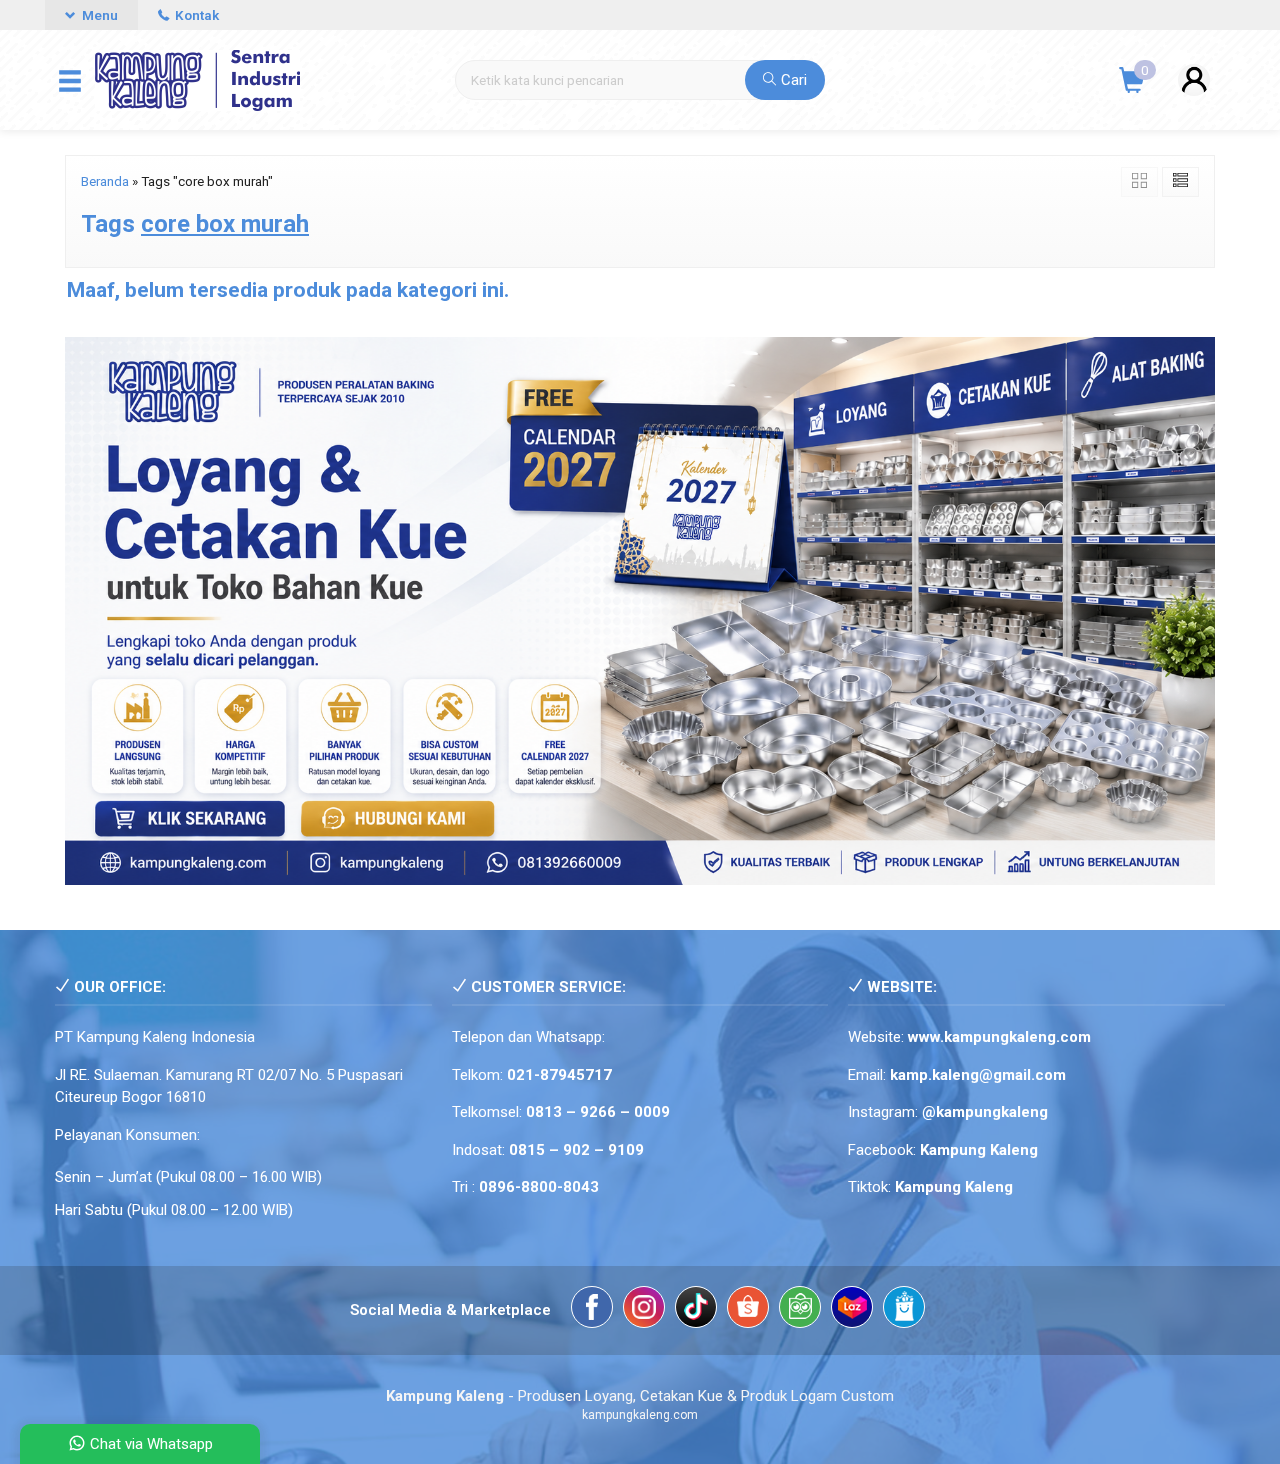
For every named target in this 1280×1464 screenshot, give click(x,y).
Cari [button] (792, 80)
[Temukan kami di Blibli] (904, 1310)
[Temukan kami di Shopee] (748, 1310)
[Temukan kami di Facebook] (592, 1310)
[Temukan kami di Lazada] (852, 1310)
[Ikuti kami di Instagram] (644, 1310)
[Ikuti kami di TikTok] (696, 1310)
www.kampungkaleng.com (999, 1037)
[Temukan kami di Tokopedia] (800, 1310)
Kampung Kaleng (954, 1187)
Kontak (195, 15)
